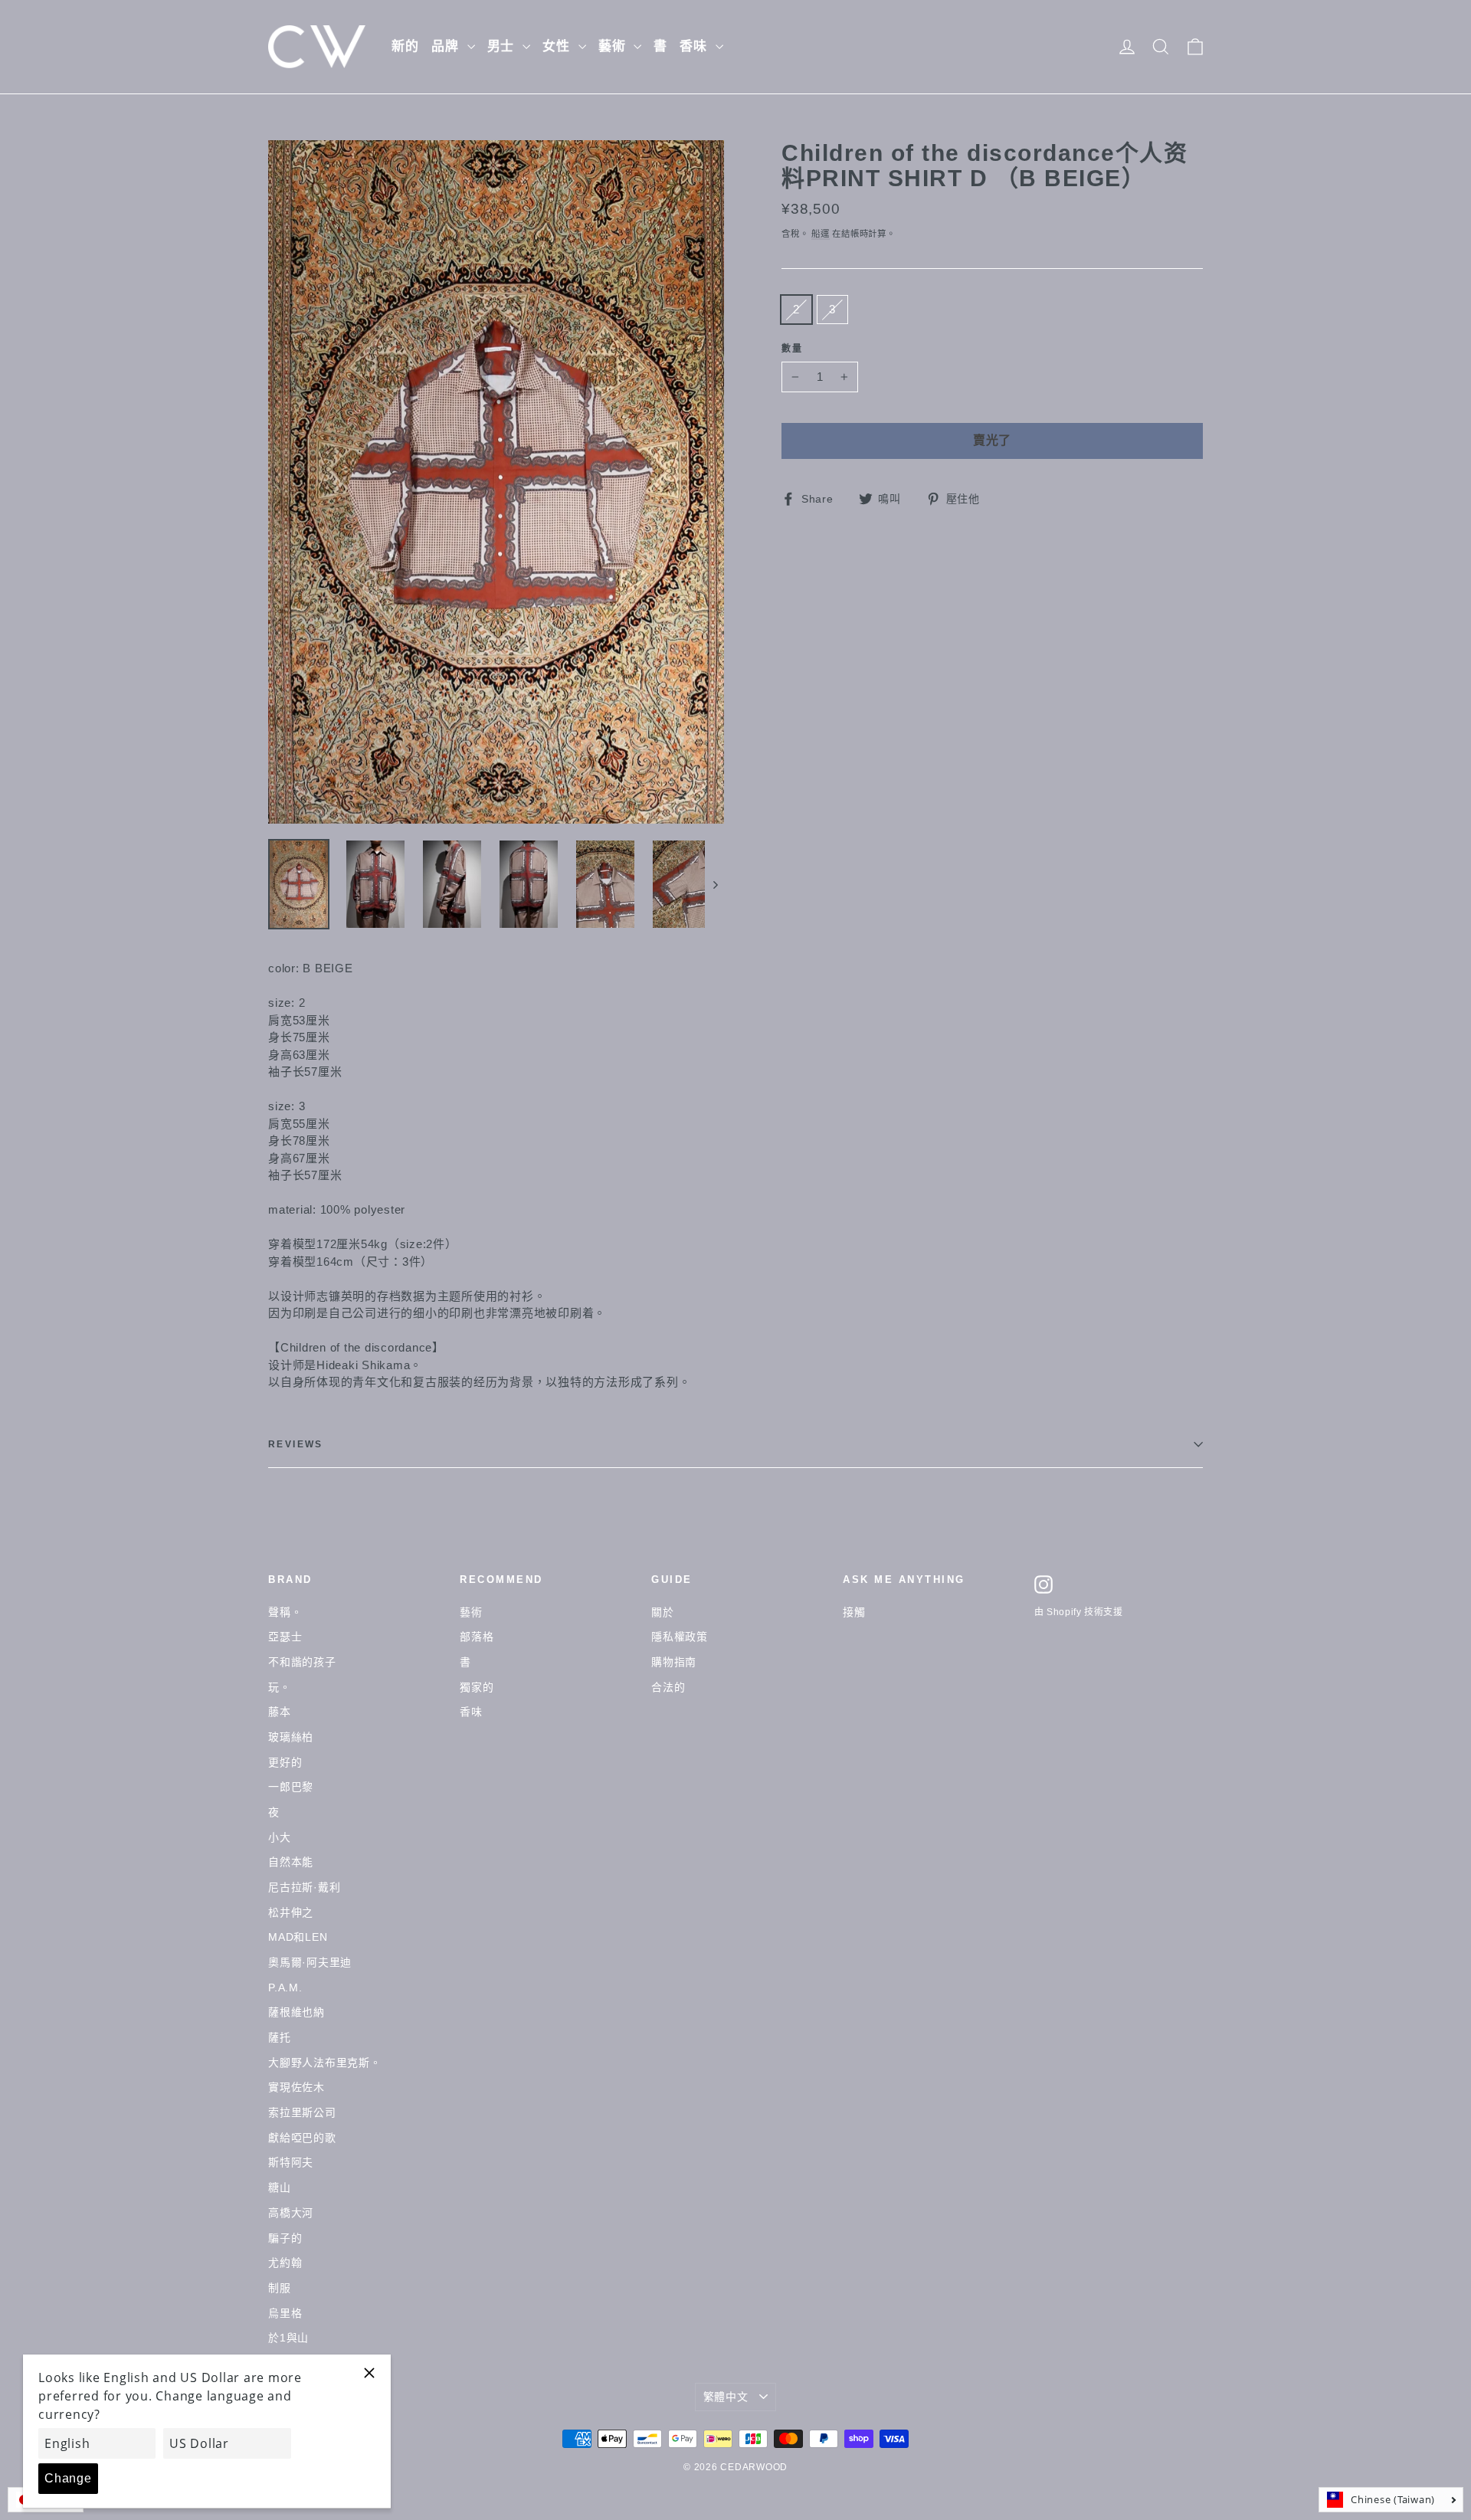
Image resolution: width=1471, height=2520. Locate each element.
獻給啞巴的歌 (302, 2138)
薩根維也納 (296, 2012)
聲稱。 (285, 1612)
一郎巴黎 (291, 1787)
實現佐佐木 (296, 2087)
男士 (503, 46)
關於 (663, 1612)
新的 (405, 46)
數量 (793, 349)
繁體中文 (726, 2397)
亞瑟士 (285, 1637)
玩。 (280, 1687)
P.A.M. (285, 1987)
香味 (696, 46)
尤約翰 (285, 2263)
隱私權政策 (680, 1637)
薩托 (280, 2037)
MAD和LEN (298, 1937)
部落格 (477, 1637)
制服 (280, 2288)
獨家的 (477, 1687)
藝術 (614, 46)
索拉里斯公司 (302, 2112)
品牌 (447, 46)
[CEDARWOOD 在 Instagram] (1043, 1584)
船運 (821, 234)
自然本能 (291, 1862)
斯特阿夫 (291, 2162)
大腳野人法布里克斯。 (325, 2063)
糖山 (280, 2187)
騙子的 (285, 2238)
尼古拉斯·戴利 (304, 1887)
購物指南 (674, 1662)
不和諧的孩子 (302, 1662)
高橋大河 (291, 2213)
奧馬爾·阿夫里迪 (310, 1962)
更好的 (285, 1762)
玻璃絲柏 (291, 1737)
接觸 (854, 1612)
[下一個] (714, 884)
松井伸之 (291, 1912)
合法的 (668, 1687)
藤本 (280, 1712)
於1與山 (288, 2338)
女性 (559, 46)
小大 (280, 1837)
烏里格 (285, 2313)
